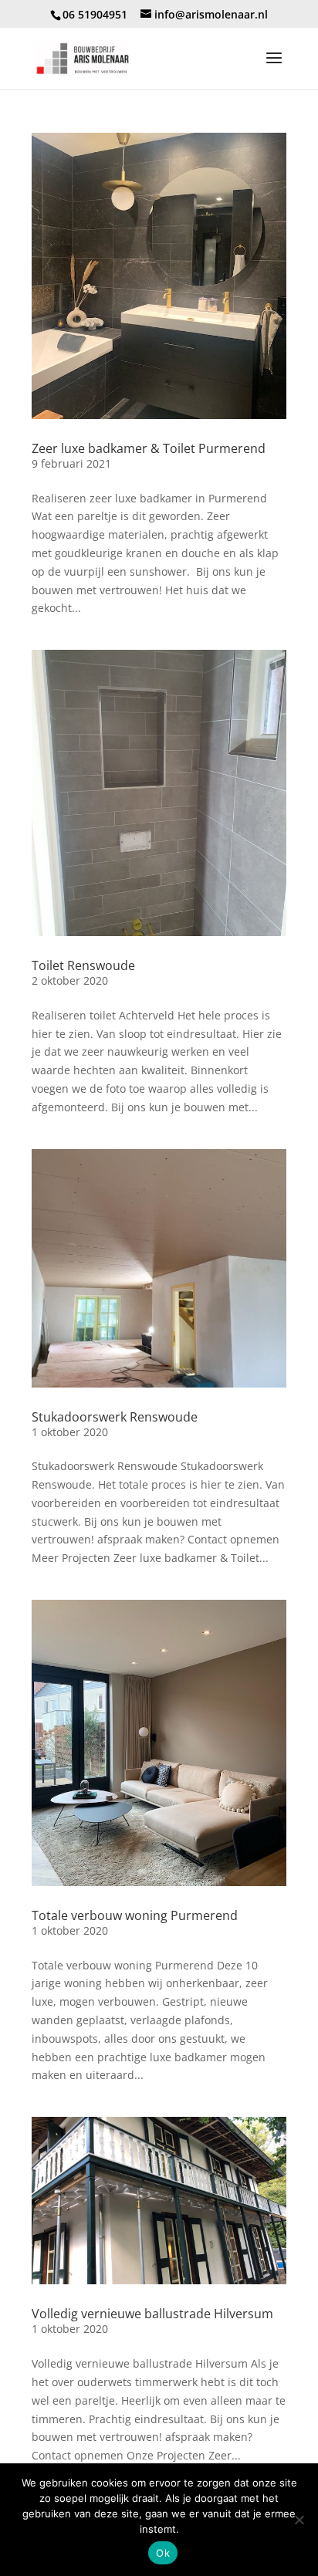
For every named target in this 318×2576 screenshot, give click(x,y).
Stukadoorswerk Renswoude (115, 1417)
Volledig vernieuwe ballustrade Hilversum (152, 2314)
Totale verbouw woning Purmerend (135, 1915)
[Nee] (299, 2520)
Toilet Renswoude (83, 965)
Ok (163, 2553)
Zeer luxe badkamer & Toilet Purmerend (149, 448)
